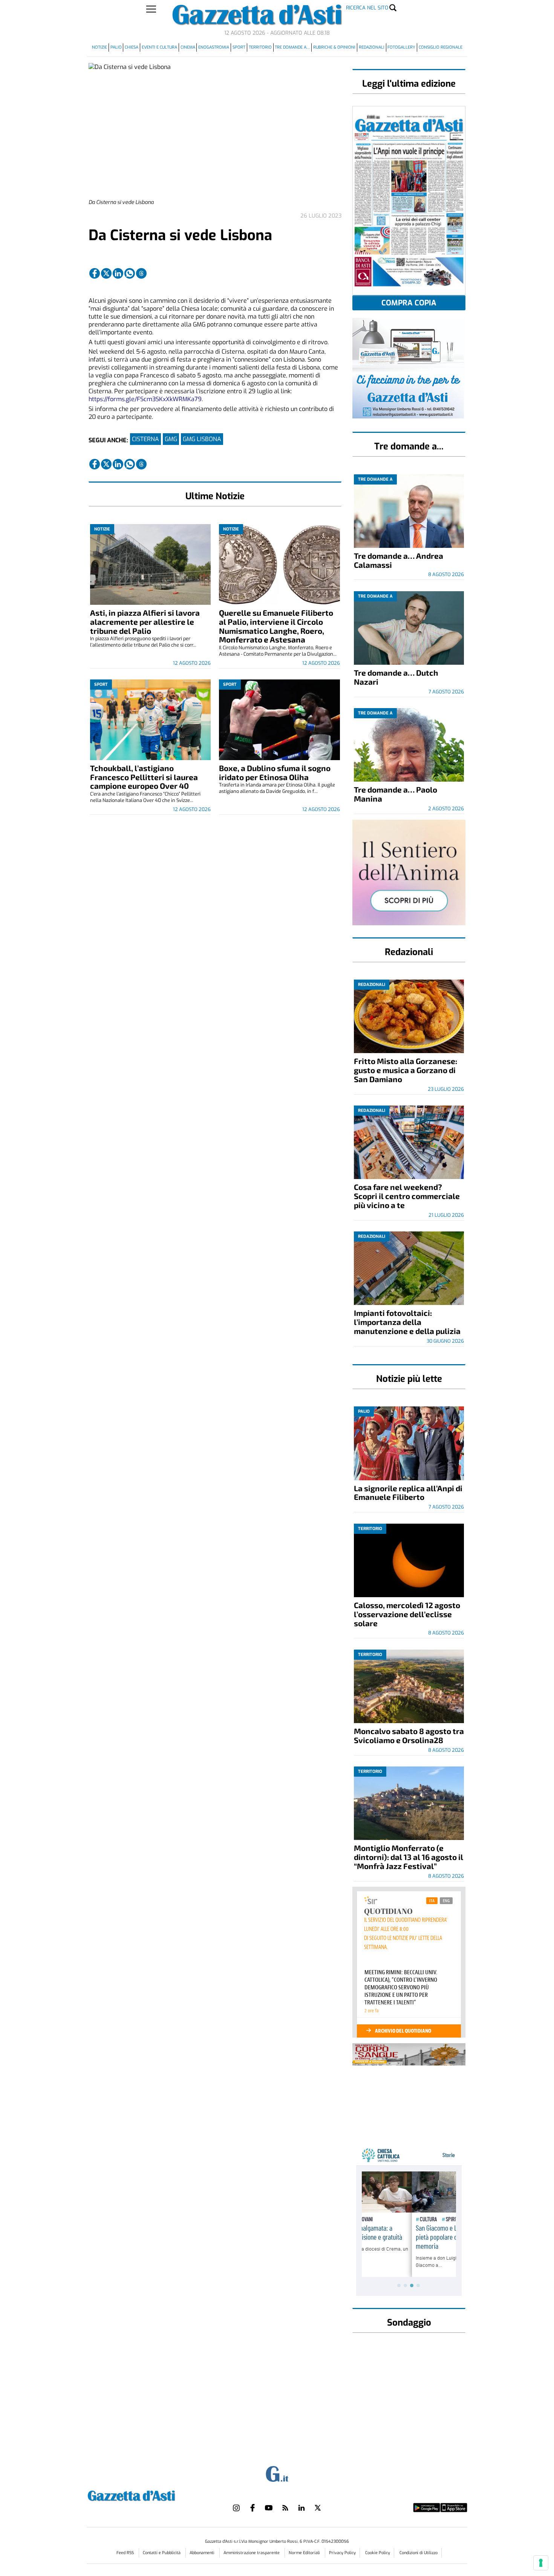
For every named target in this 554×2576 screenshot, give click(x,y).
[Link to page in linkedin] (118, 273)
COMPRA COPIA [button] (409, 303)
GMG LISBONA (202, 439)
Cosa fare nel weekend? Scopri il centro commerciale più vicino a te (407, 1196)
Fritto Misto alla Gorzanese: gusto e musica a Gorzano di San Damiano (406, 1070)
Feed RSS (126, 2553)
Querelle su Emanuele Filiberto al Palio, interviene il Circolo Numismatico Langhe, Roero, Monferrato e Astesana (276, 626)
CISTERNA (145, 439)
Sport (239, 47)
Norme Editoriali (305, 2553)
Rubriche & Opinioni (334, 47)
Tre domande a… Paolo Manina (396, 794)
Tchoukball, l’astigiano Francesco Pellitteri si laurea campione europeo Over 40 (144, 777)
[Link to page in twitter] (106, 273)
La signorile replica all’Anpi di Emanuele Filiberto (408, 1493)
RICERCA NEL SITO (367, 8)
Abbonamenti (203, 2553)
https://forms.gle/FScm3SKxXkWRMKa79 (145, 399)
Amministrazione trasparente (252, 2553)
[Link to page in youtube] (269, 2508)
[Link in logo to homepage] (150, 2495)
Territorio (260, 47)
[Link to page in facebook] (95, 273)
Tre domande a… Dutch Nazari (396, 677)
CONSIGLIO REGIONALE (441, 47)
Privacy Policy (342, 2553)
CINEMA (188, 47)
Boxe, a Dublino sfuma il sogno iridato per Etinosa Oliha (275, 772)
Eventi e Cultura (159, 47)
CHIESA (132, 47)
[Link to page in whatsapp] (130, 273)
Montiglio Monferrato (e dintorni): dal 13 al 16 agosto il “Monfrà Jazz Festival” (409, 1857)
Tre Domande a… (292, 47)
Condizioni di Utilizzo (419, 2553)
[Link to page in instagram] (236, 2508)
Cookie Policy (378, 2553)
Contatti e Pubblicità (162, 2553)
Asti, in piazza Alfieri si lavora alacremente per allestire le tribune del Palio (145, 622)
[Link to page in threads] (141, 273)
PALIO (116, 47)
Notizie (99, 47)
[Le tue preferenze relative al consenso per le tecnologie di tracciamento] (541, 2563)
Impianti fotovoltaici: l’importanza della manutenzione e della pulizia (407, 1322)
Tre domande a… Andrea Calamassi (399, 560)
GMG (171, 439)
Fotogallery (401, 47)
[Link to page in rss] (285, 2508)
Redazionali (372, 47)
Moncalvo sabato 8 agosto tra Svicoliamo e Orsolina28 (409, 1735)
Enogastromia (214, 47)
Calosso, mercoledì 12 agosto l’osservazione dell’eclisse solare (407, 1614)
